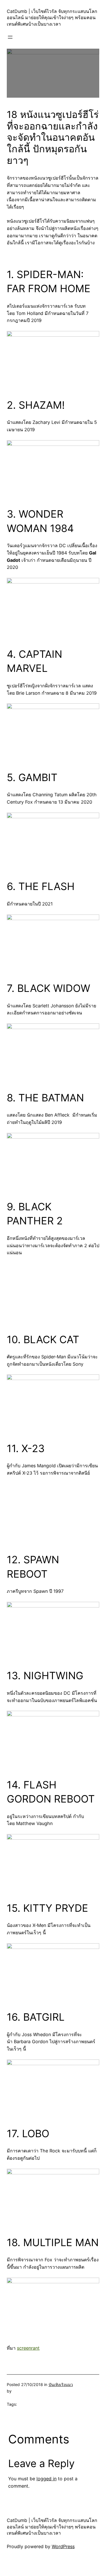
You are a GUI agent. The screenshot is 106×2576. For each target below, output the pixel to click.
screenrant (28, 2348)
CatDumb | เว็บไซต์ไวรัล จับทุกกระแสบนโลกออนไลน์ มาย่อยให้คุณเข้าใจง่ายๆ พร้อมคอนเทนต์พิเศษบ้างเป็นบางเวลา (52, 18)
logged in (46, 2479)
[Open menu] (10, 37)
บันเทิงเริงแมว (61, 2384)
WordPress (63, 2546)
